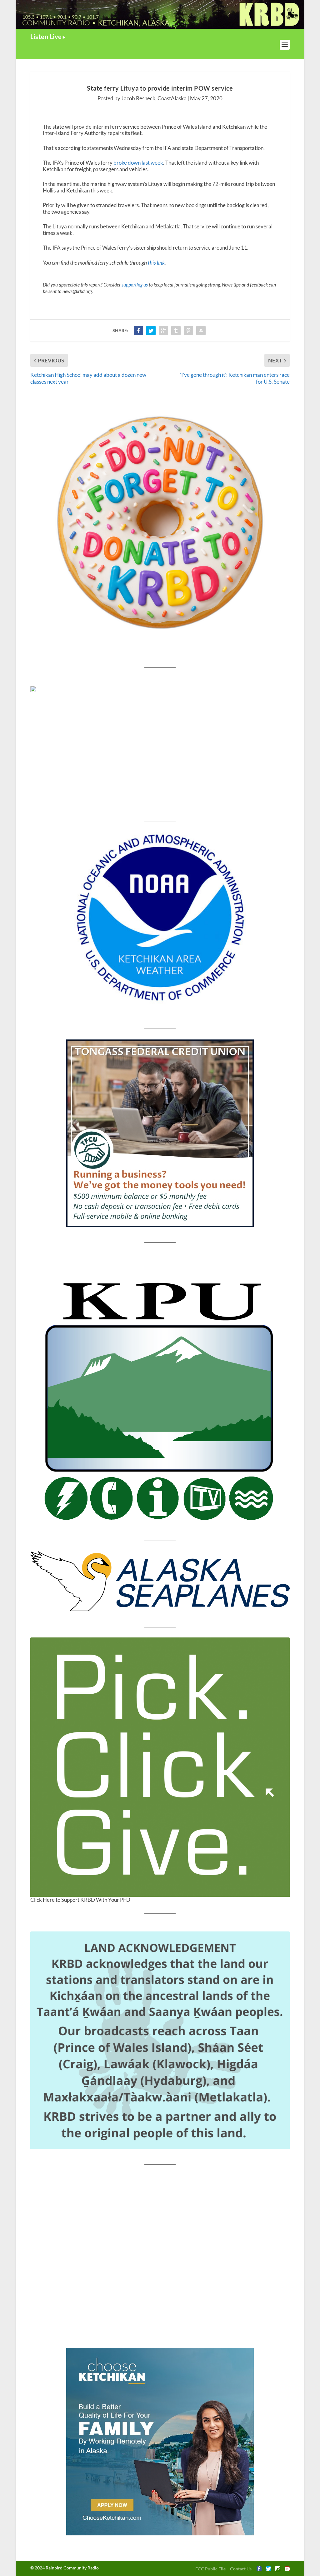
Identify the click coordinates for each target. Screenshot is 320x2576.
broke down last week (138, 163)
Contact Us (241, 2569)
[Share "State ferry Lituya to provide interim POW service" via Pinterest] (188, 331)
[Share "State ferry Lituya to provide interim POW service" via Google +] (163, 331)
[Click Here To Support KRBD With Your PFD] (160, 1767)
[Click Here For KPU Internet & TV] (160, 1398)
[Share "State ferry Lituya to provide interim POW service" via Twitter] (151, 331)
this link (156, 263)
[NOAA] (160, 918)
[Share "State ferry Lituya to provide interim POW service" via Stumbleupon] (201, 331)
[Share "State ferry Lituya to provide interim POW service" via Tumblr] (176, 331)
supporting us (135, 285)
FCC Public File (210, 2569)
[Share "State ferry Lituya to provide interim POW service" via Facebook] (138, 331)
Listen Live (46, 37)
